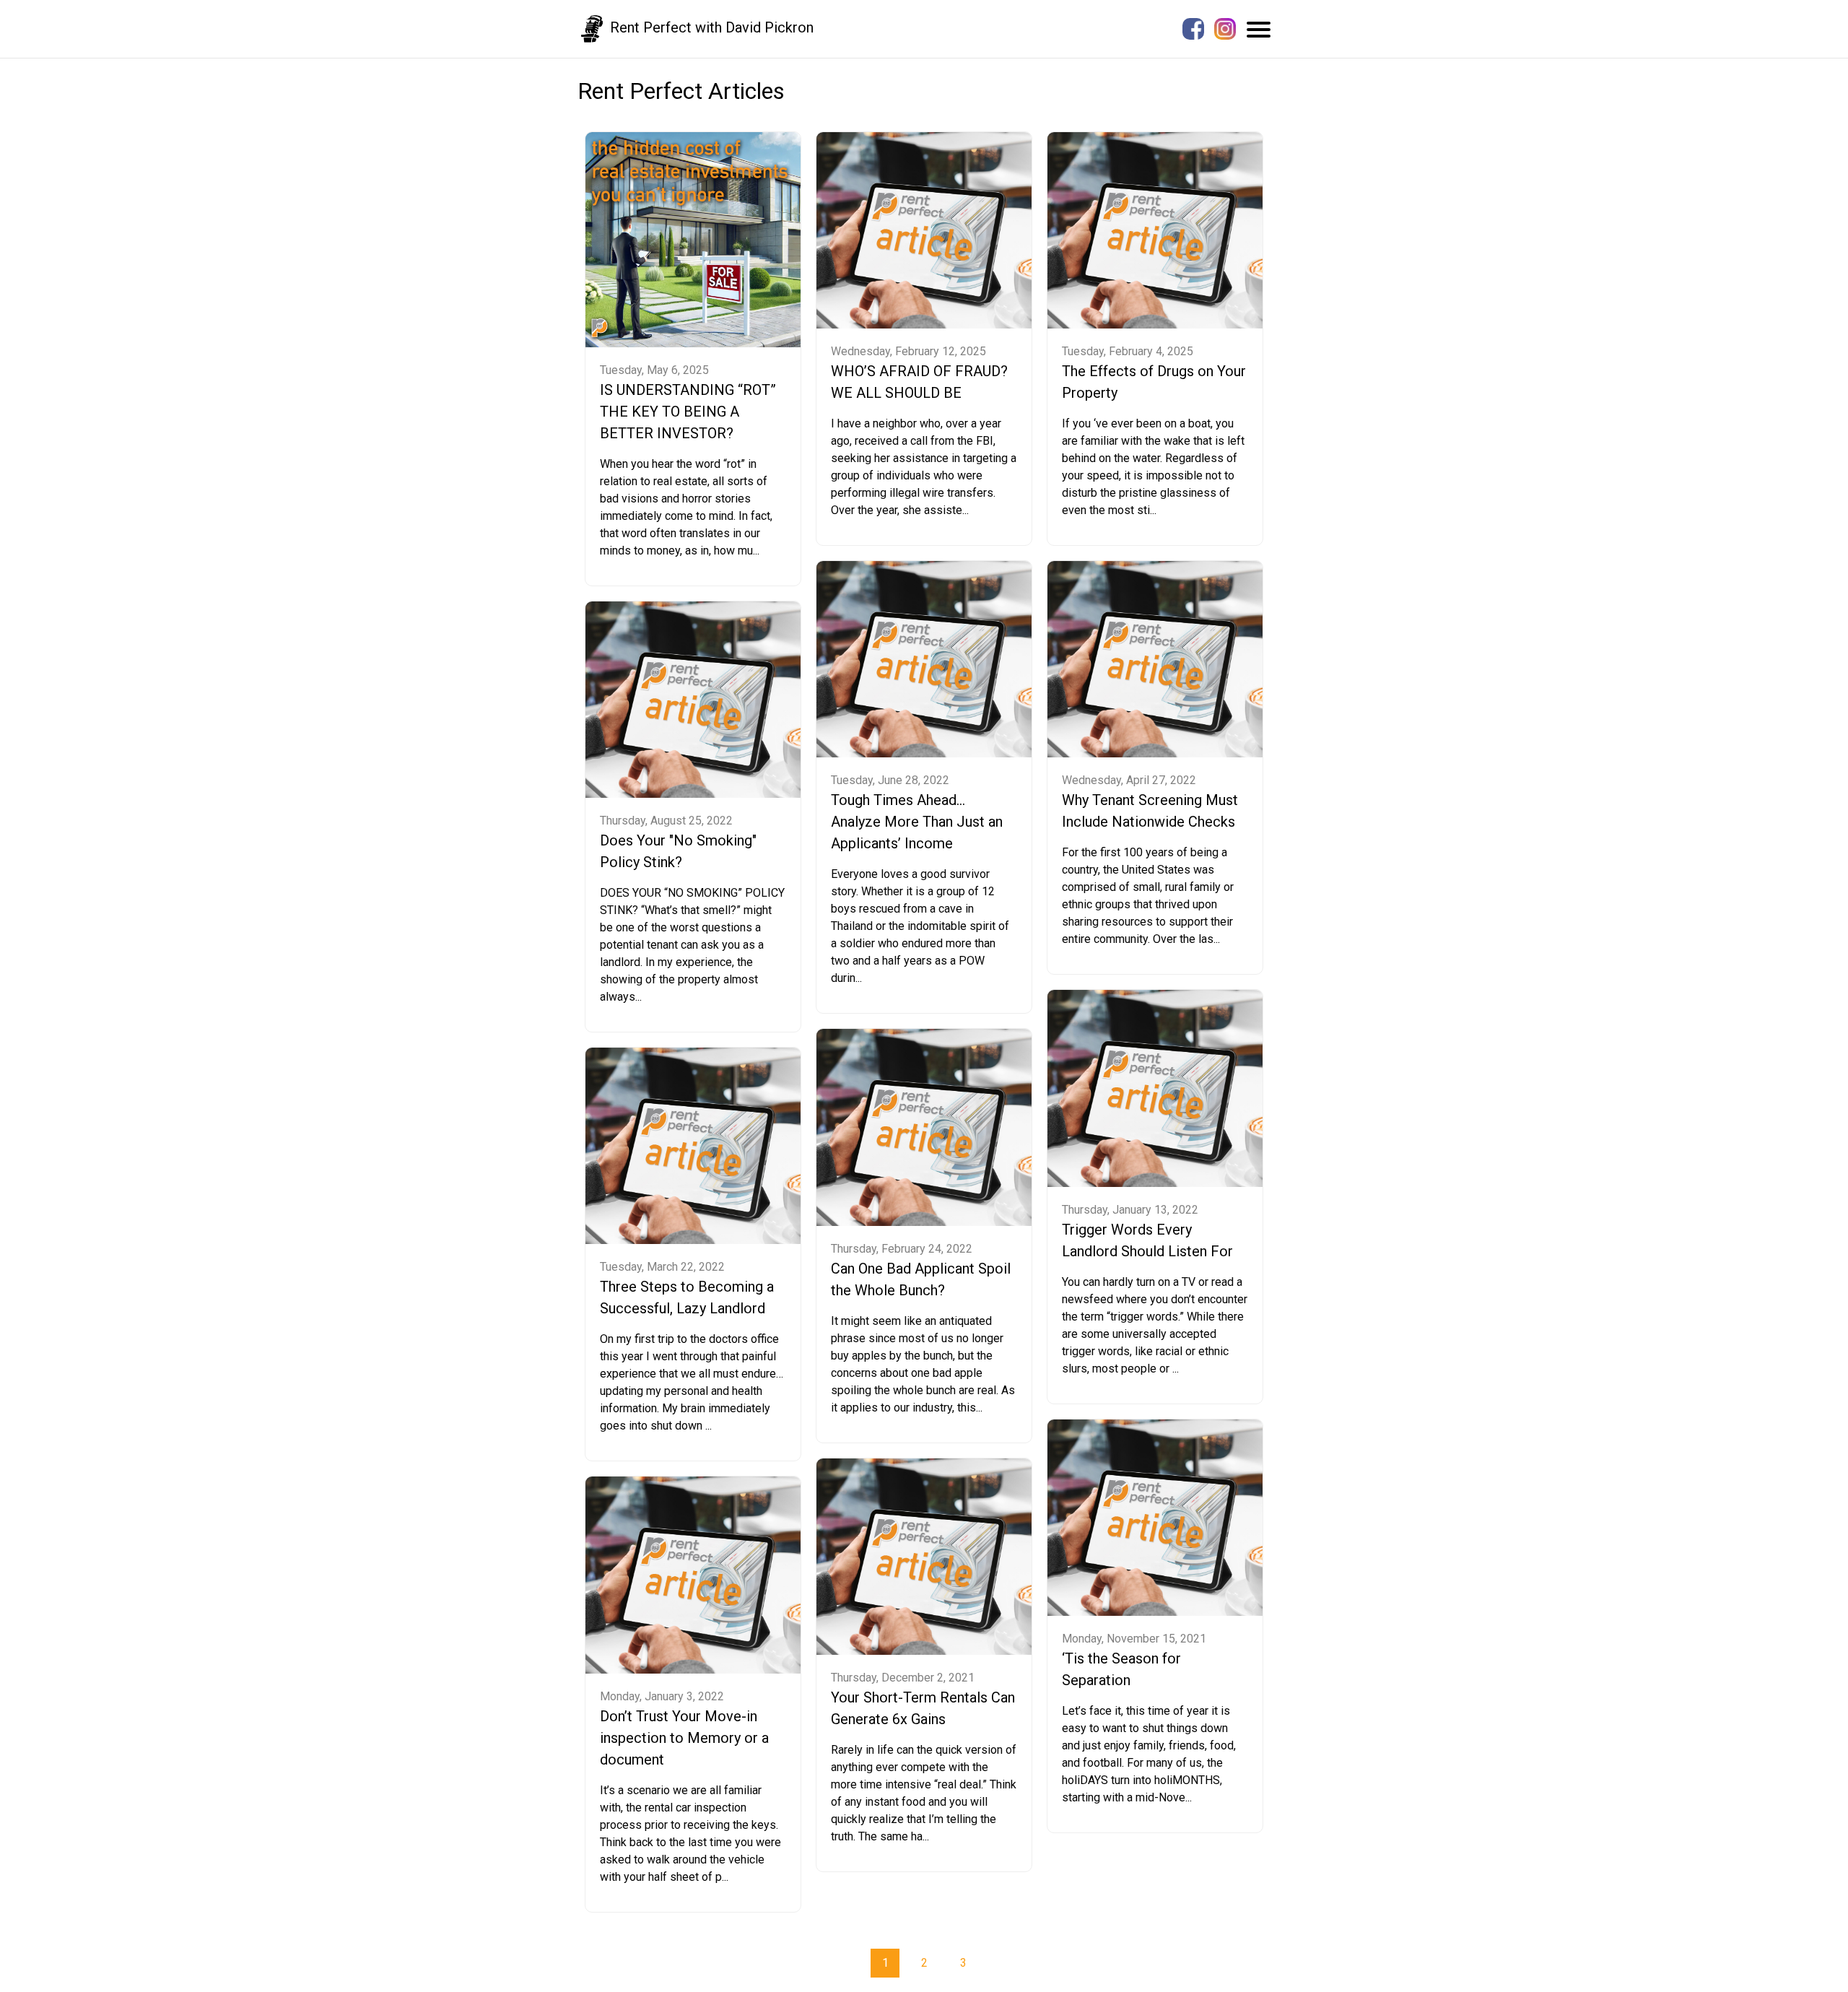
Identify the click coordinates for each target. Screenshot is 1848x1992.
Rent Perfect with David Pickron (710, 27)
